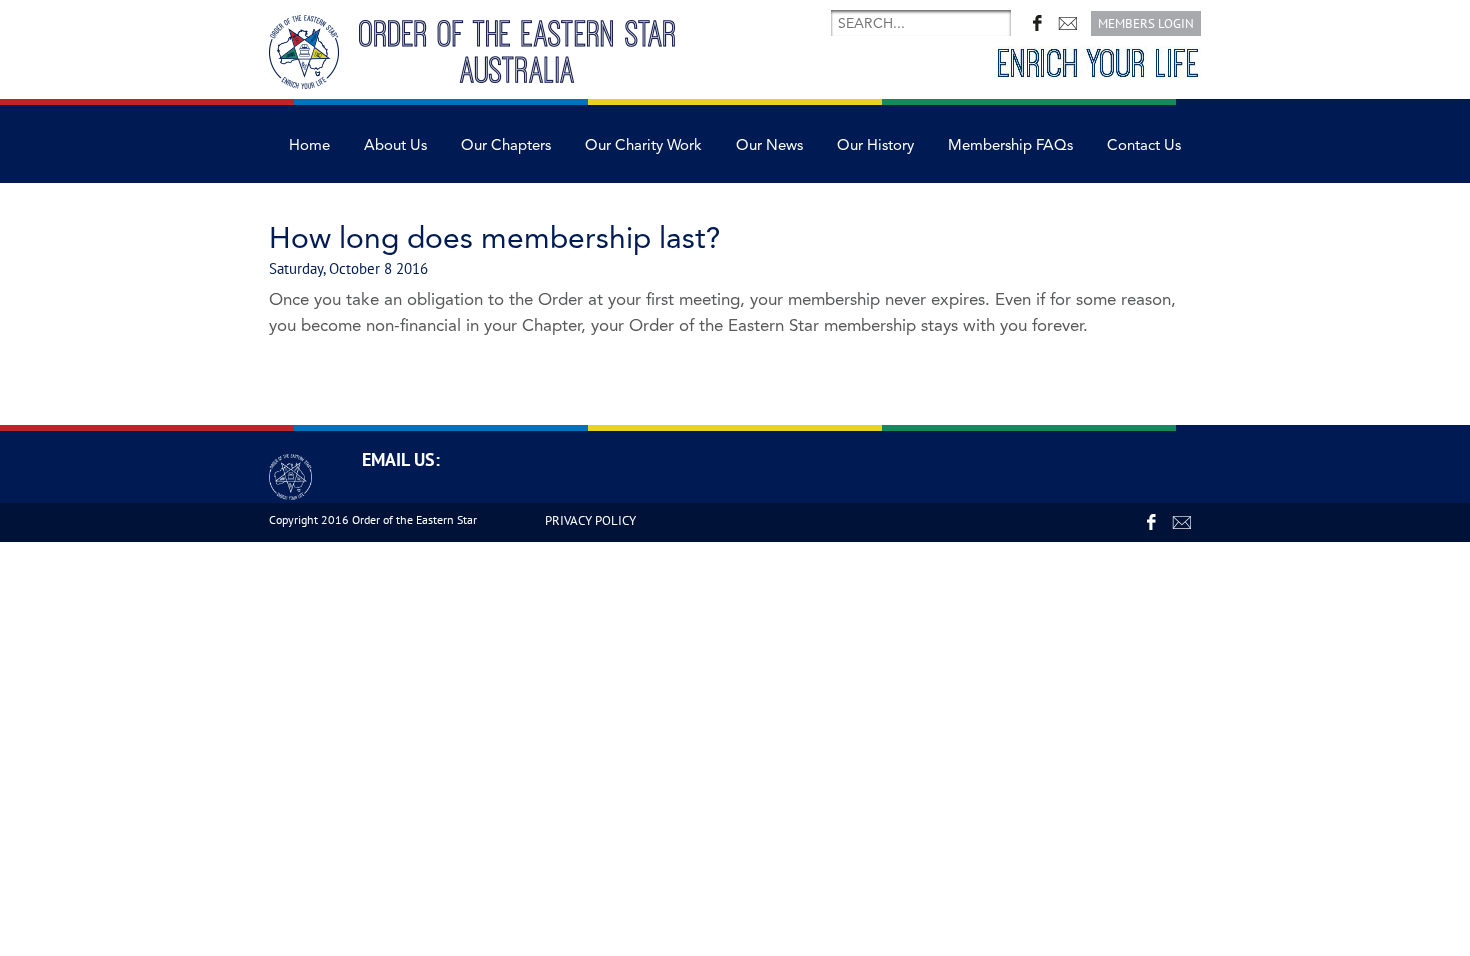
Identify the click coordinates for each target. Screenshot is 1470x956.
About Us (395, 145)
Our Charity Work (643, 145)
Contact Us (1144, 145)
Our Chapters (506, 145)
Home (309, 145)
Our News (769, 145)
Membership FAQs (1010, 145)
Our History (875, 145)
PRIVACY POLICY (590, 520)
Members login (1146, 23)
